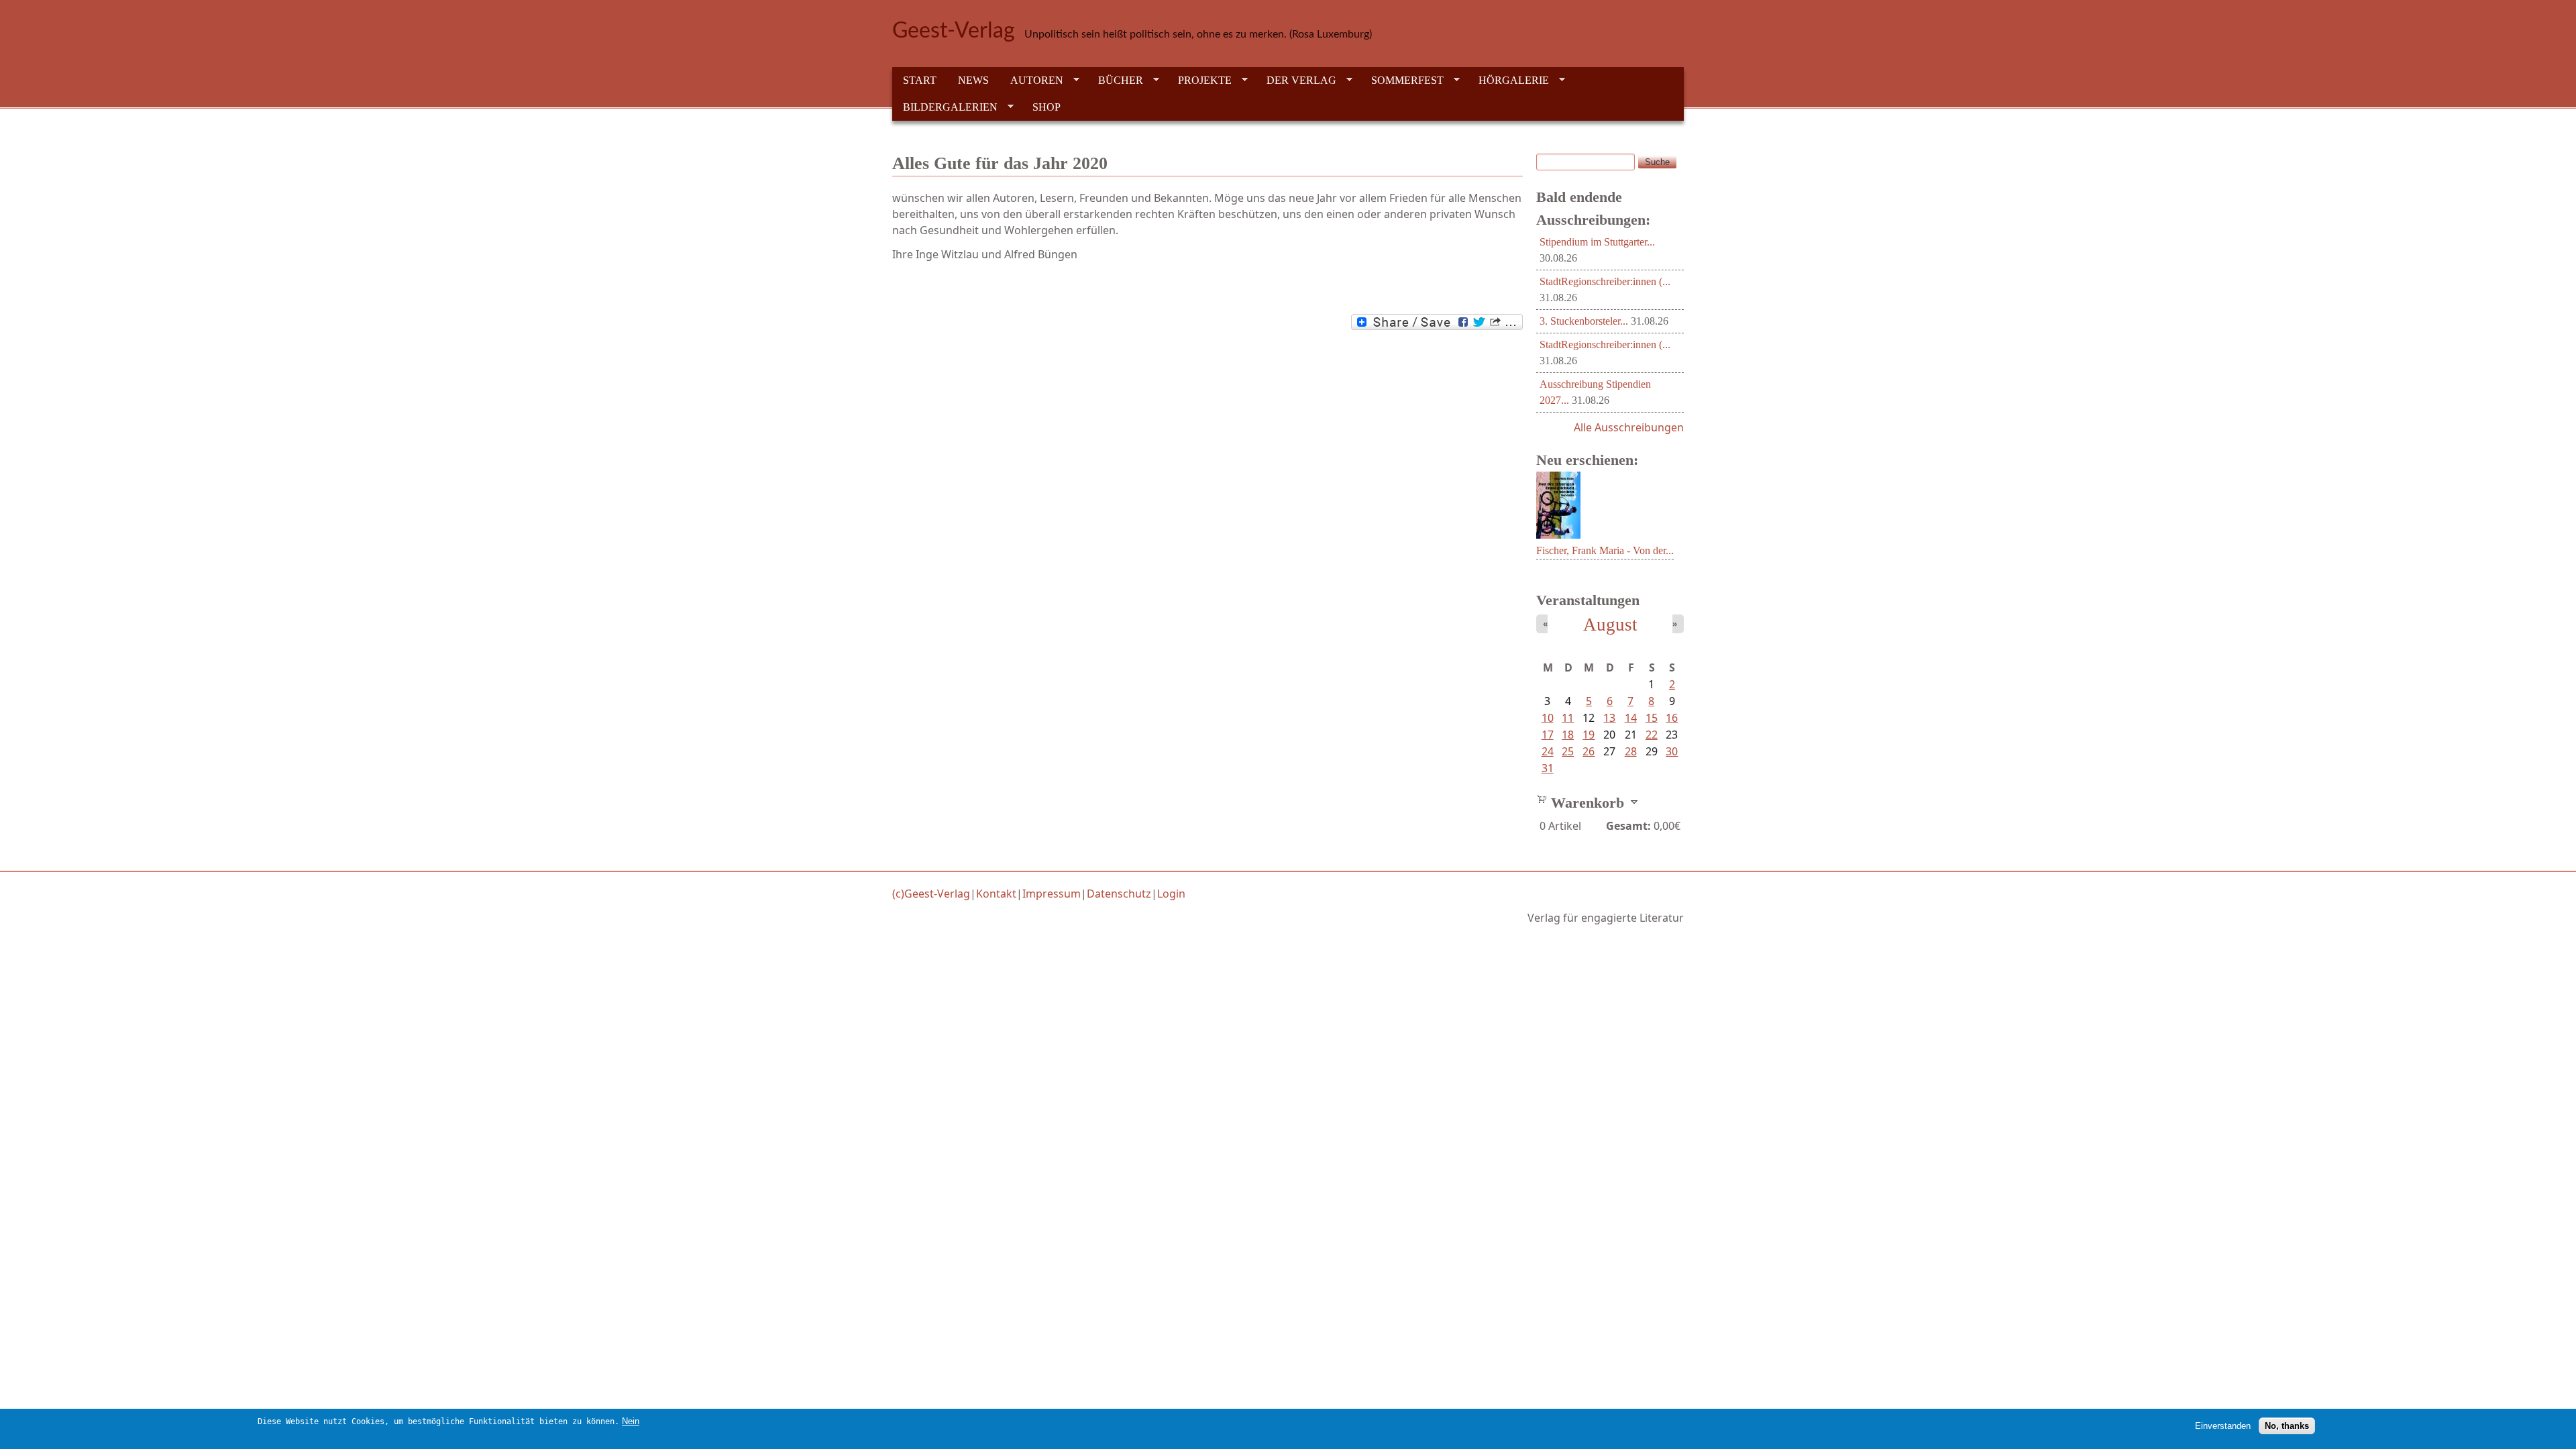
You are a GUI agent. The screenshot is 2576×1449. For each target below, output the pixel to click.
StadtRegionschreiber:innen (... (1605, 281)
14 (1631, 718)
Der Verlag (1296, 80)
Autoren (1031, 80)
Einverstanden (2223, 1426)
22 (1652, 735)
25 (1568, 751)
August (1610, 625)
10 (1548, 718)
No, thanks (2287, 1426)
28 (1631, 751)
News (973, 80)
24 (1548, 751)
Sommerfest (1402, 80)
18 (1568, 735)
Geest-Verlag (954, 31)
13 (1609, 718)
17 (1548, 735)
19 (1589, 735)
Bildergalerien (945, 107)
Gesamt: (1628, 826)
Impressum (1052, 894)
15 (1652, 718)
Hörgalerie (1508, 80)
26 (1589, 751)
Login (1171, 894)
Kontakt (996, 894)
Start (920, 80)
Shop (1046, 107)
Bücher (1115, 80)
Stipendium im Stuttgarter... (1597, 242)
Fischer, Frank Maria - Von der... (1605, 550)
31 (1548, 768)
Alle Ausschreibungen (1629, 427)
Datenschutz (1119, 894)
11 (1568, 718)
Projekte (1199, 80)
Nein (631, 1421)
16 (1672, 718)
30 (1672, 751)
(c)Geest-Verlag (931, 894)
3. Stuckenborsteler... (1584, 321)
